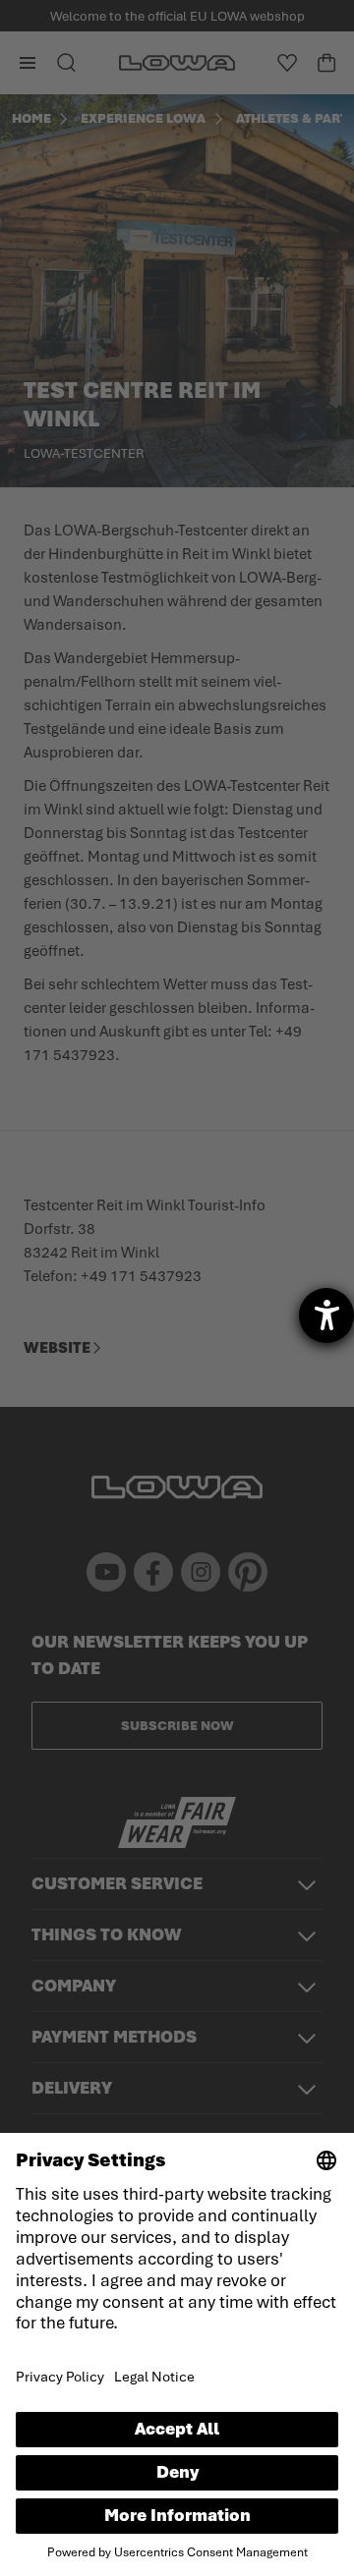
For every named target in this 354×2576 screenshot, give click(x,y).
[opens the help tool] (326, 1316)
